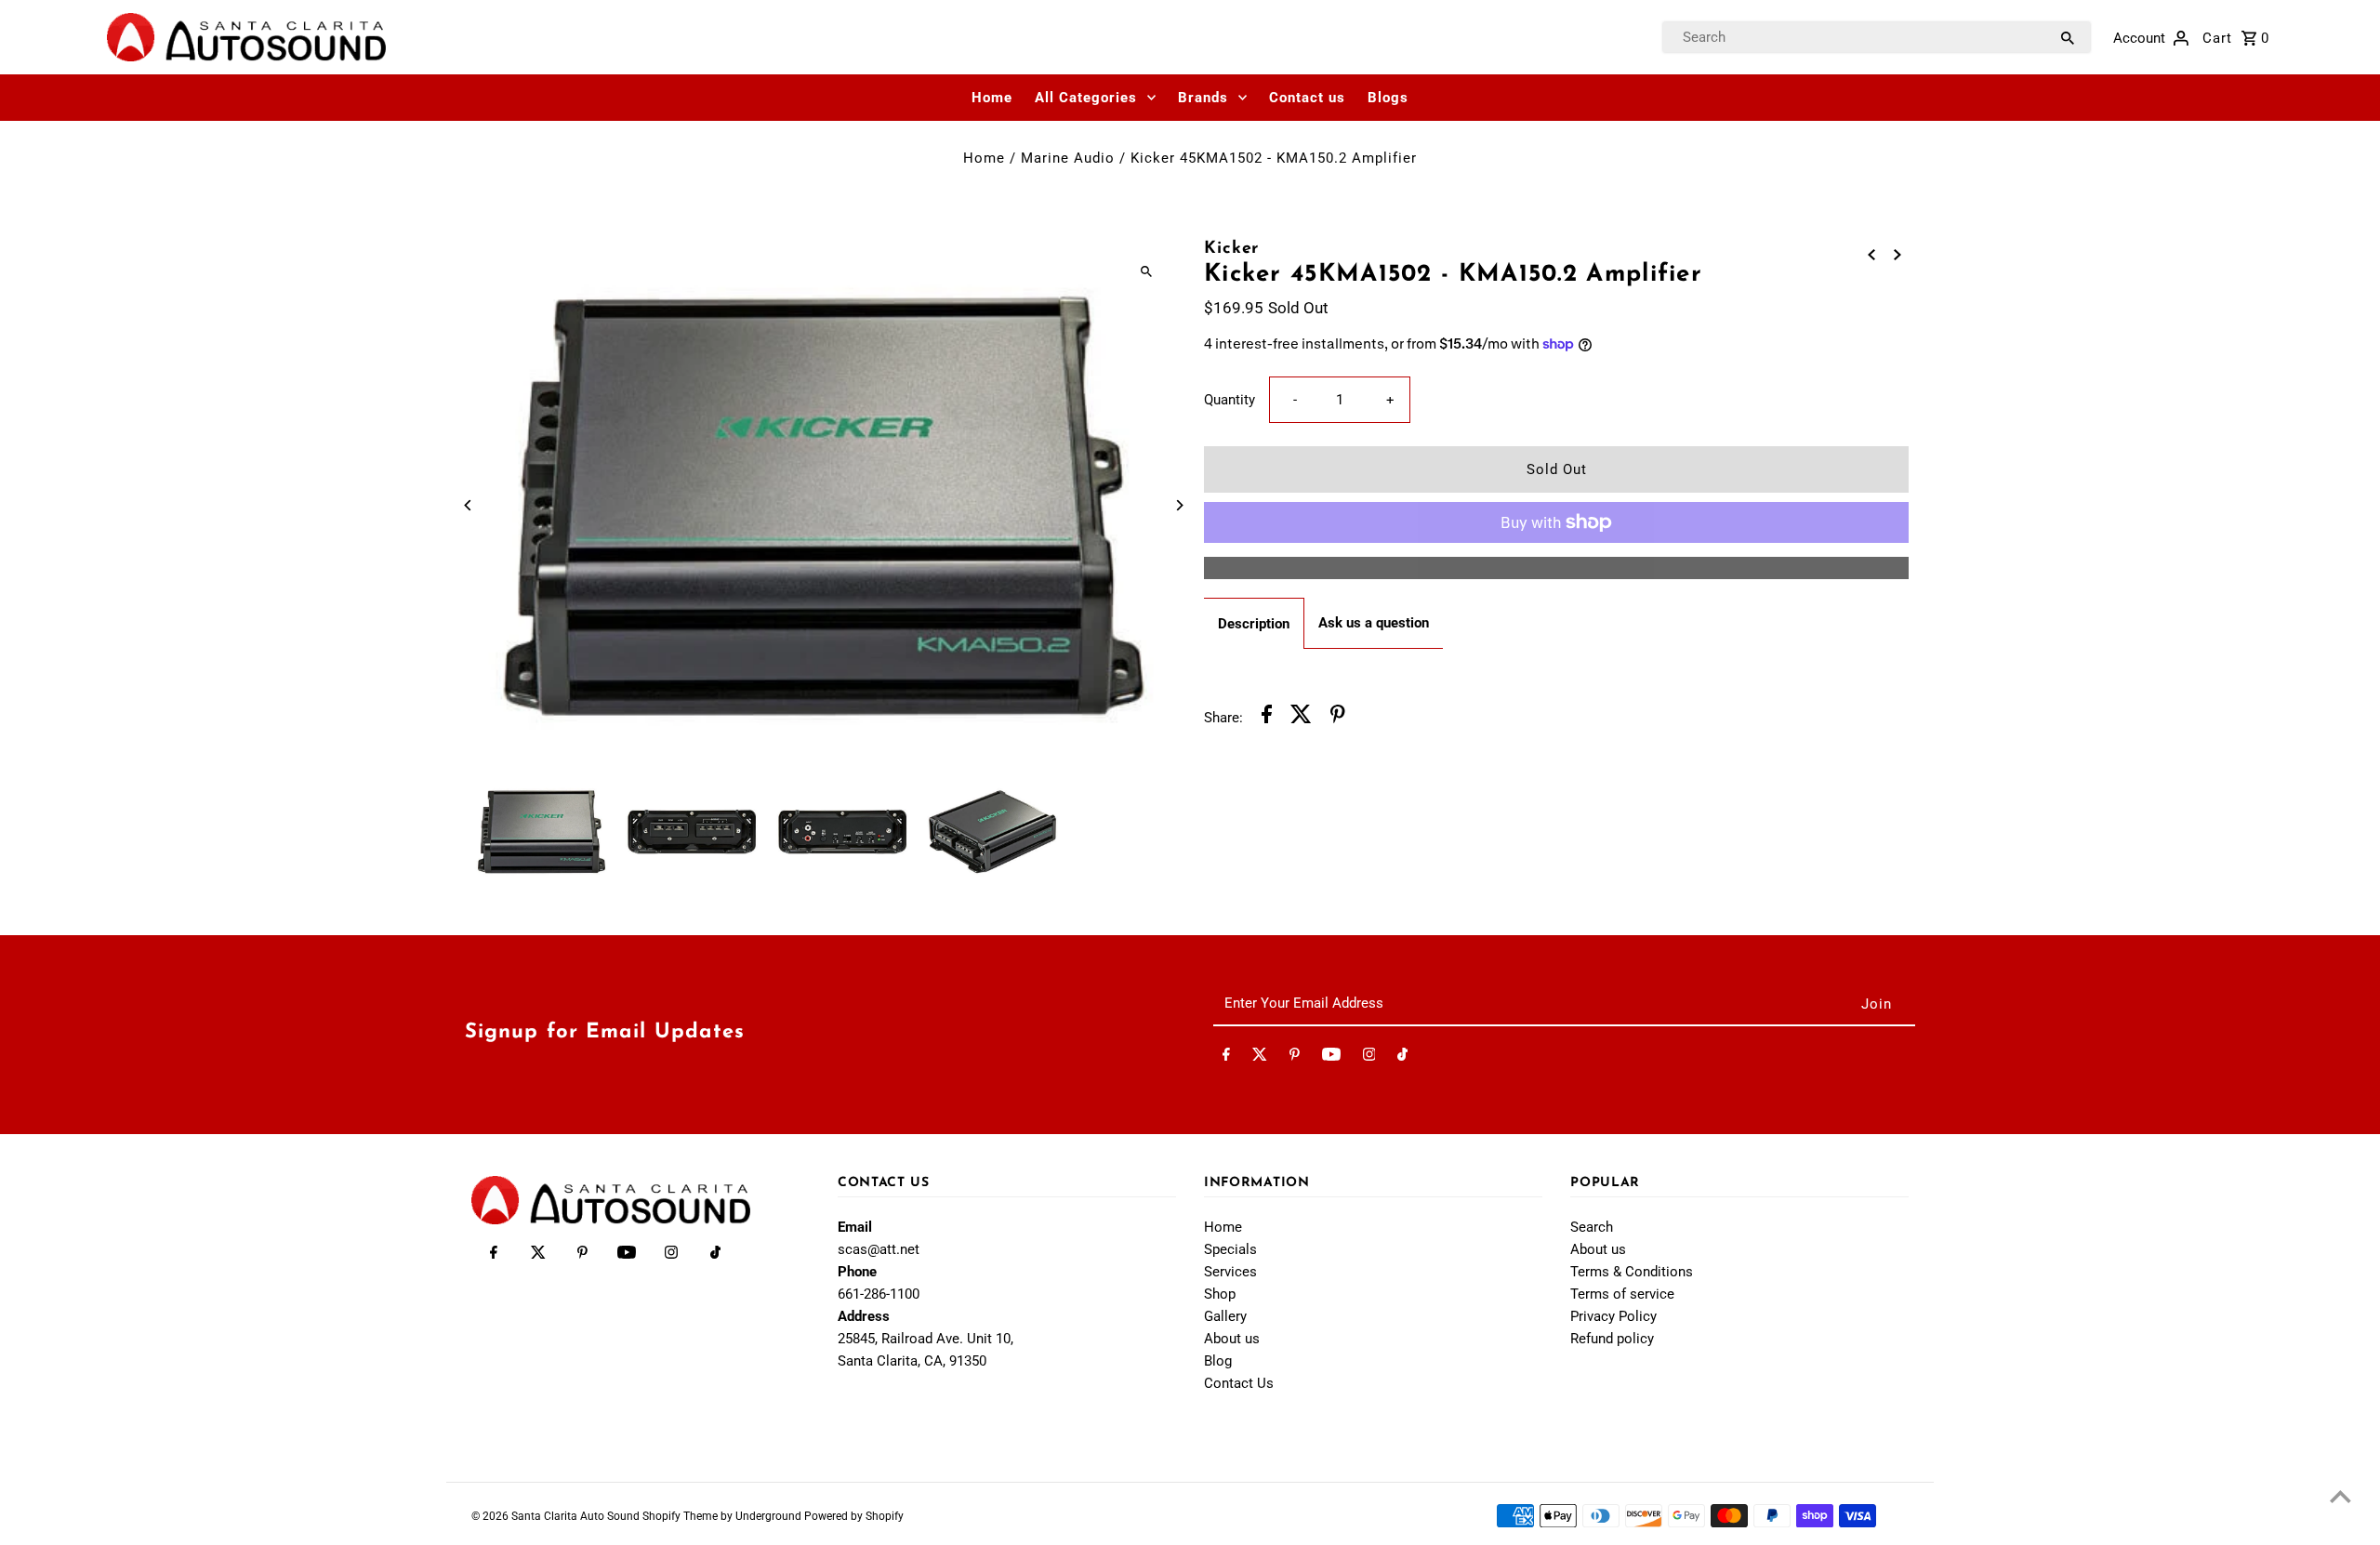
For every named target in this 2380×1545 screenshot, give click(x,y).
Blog (1218, 1361)
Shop (1220, 1294)
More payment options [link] (1557, 568)
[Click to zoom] (1146, 271)
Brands (1203, 98)
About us (1232, 1339)
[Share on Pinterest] (1338, 717)
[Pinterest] (1295, 1058)
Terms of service (1622, 1294)
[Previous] (469, 505)
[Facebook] (1226, 1058)
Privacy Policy (1613, 1316)
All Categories (1086, 98)
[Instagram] (1369, 1058)
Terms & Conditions (1632, 1272)
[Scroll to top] (2340, 1496)
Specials (1230, 1249)
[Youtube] (1331, 1058)
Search (1592, 1227)
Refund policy (1612, 1339)
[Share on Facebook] (1267, 717)
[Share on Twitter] (1301, 717)
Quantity (1230, 400)
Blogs (1388, 98)
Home (992, 98)
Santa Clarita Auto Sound (577, 1516)
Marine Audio (1068, 158)
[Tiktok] (1402, 1058)
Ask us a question (1374, 623)
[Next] (1178, 505)
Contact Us (1239, 1383)
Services (1230, 1272)
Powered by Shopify (854, 1516)
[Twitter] (1260, 1058)
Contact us (1307, 98)
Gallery (1225, 1316)
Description (1254, 624)
